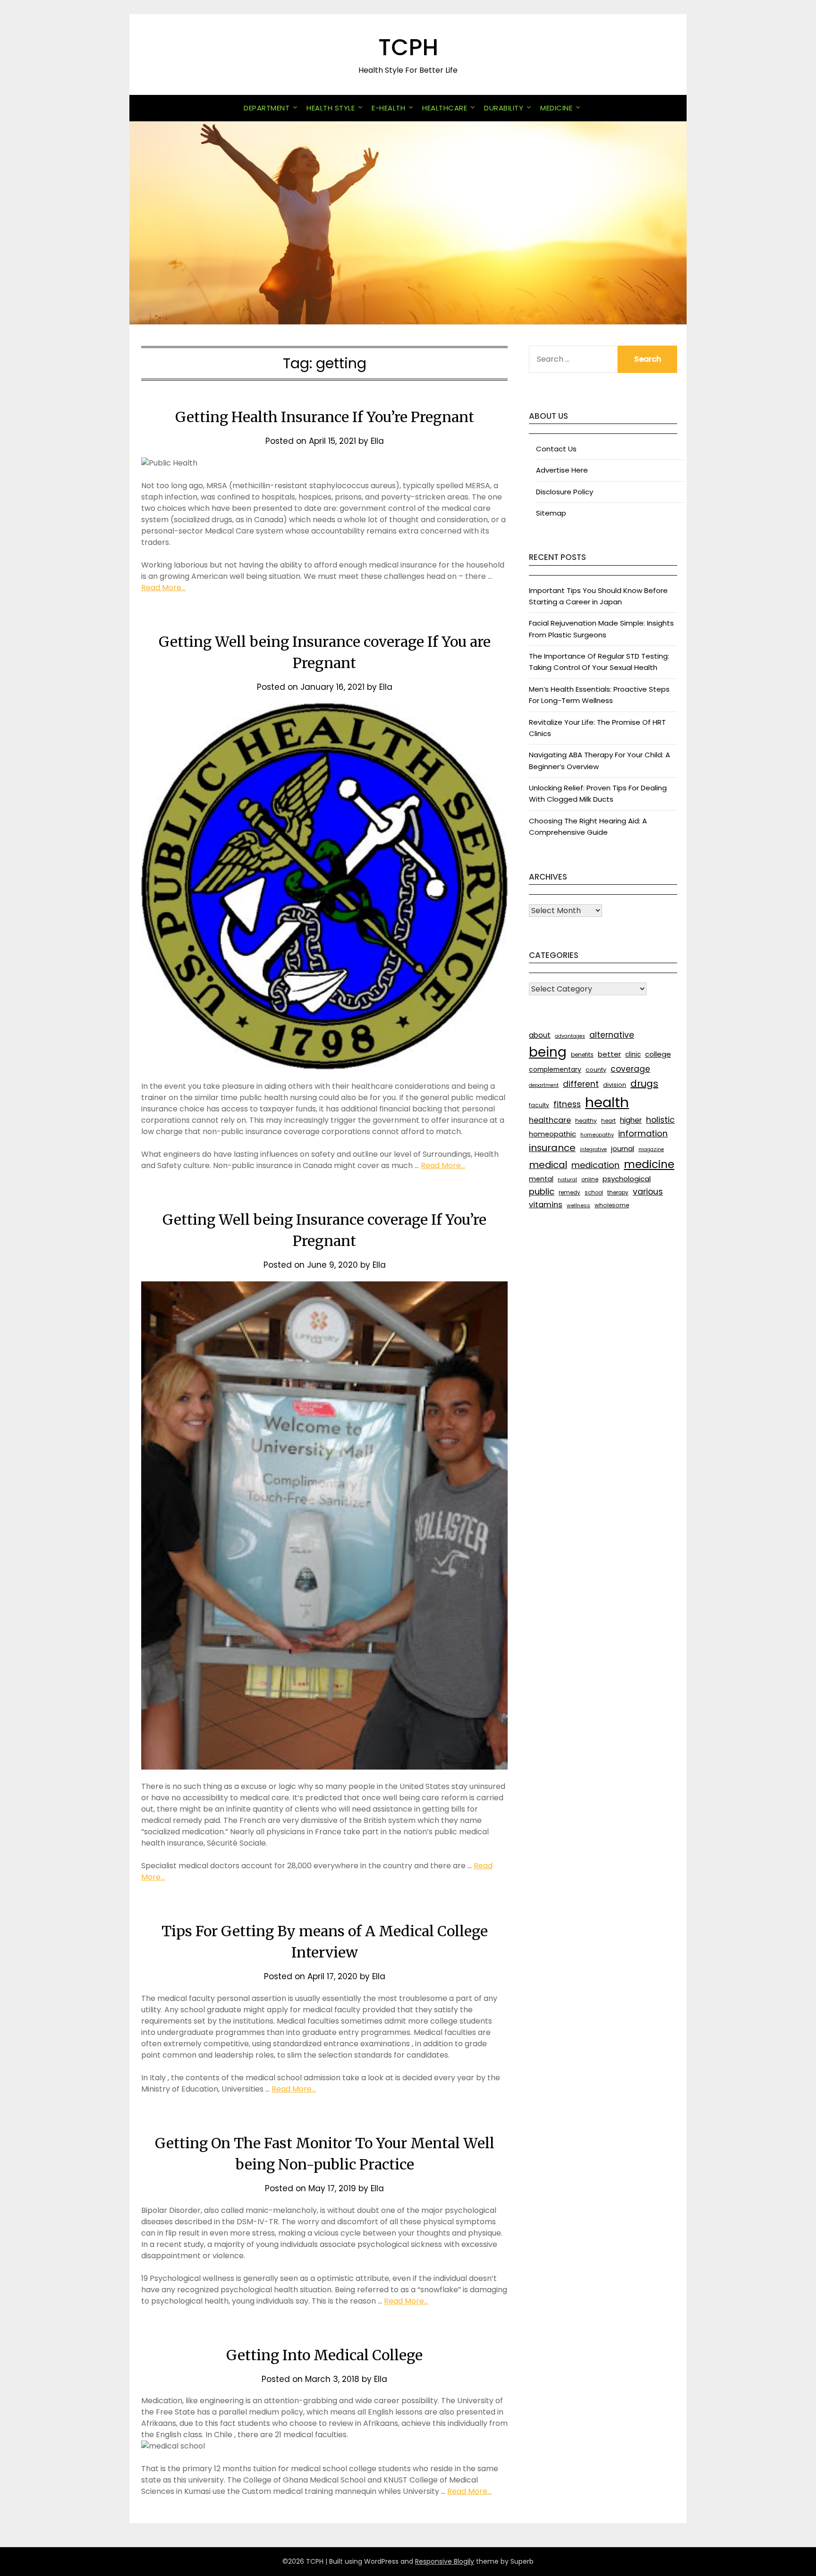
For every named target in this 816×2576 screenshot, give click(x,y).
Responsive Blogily (445, 2561)
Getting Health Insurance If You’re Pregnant (325, 417)
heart (608, 1121)
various (648, 1192)
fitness (567, 1104)
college (658, 1054)
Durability (504, 108)
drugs (644, 1084)
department (544, 1085)
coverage (630, 1069)
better (609, 1054)
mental (541, 1179)
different (581, 1084)
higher (631, 1120)
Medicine (556, 108)
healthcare (550, 1120)
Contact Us (556, 449)
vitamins (546, 1205)
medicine (649, 1164)
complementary (555, 1069)
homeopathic (552, 1134)
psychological (627, 1179)
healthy (586, 1121)
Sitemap (551, 513)
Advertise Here (562, 470)
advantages (570, 1036)
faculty (539, 1105)
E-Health (388, 108)
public (542, 1191)
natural (567, 1179)
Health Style (331, 108)
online (590, 1179)
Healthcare (445, 108)
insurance (552, 1148)
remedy (569, 1193)
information (643, 1133)
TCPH (408, 47)
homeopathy (597, 1135)
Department (267, 108)
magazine (651, 1149)
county (596, 1070)
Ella (377, 441)
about (540, 1035)
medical (548, 1165)
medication (595, 1165)
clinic (633, 1055)
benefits (582, 1055)
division (615, 1085)
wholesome (612, 1205)
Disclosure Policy (565, 492)
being (548, 1052)
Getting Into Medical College (324, 2355)
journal (623, 1148)
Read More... (163, 588)
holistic (660, 1120)
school (594, 1193)
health (607, 1102)
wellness (578, 1205)
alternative (612, 1035)
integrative (593, 1149)
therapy (618, 1193)
